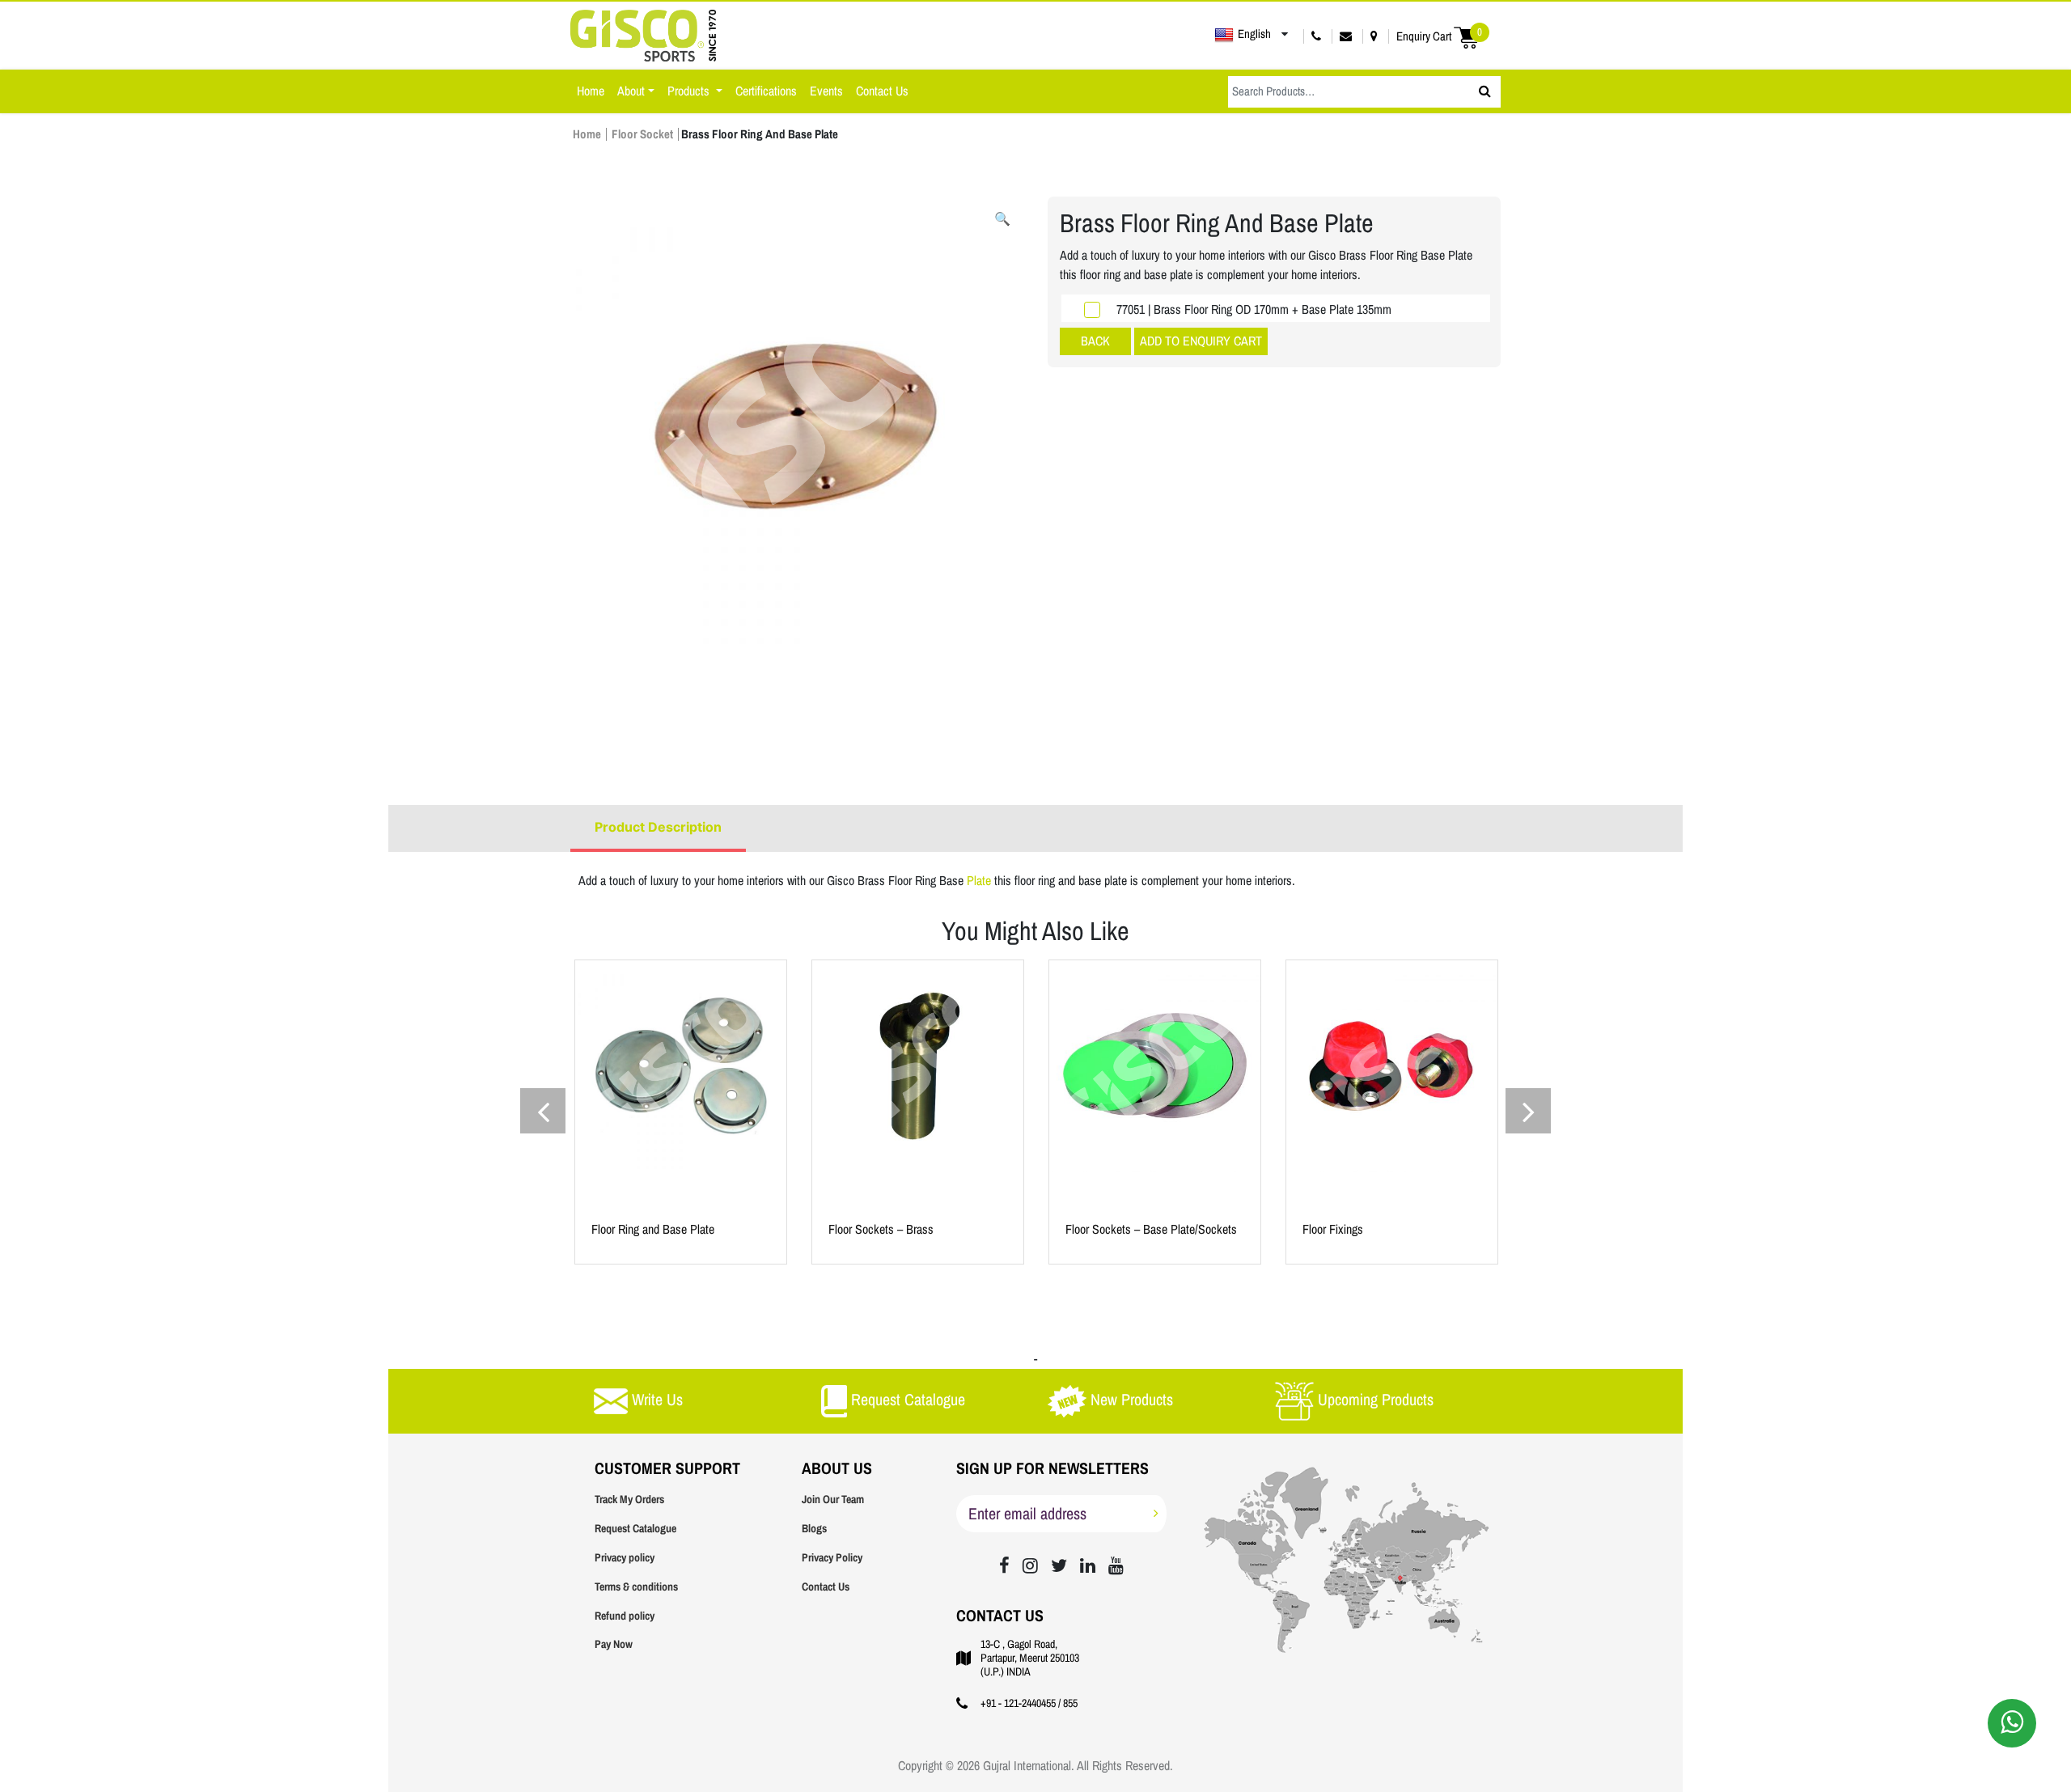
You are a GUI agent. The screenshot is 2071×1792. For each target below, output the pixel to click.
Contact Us (882, 91)
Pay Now (614, 1644)
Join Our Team (833, 1500)
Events (826, 91)
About (631, 91)
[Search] (1485, 92)
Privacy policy (625, 1558)
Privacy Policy (832, 1558)
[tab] (658, 828)
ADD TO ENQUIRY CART (1201, 341)
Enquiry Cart (1439, 36)
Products (690, 91)
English (1254, 34)
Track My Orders (629, 1500)
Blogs (814, 1529)
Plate (980, 881)
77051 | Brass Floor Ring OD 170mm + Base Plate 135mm (1254, 309)
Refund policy (625, 1616)
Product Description (658, 827)
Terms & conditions (636, 1587)
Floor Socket (642, 134)
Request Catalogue (635, 1529)
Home (591, 91)
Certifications (766, 91)
